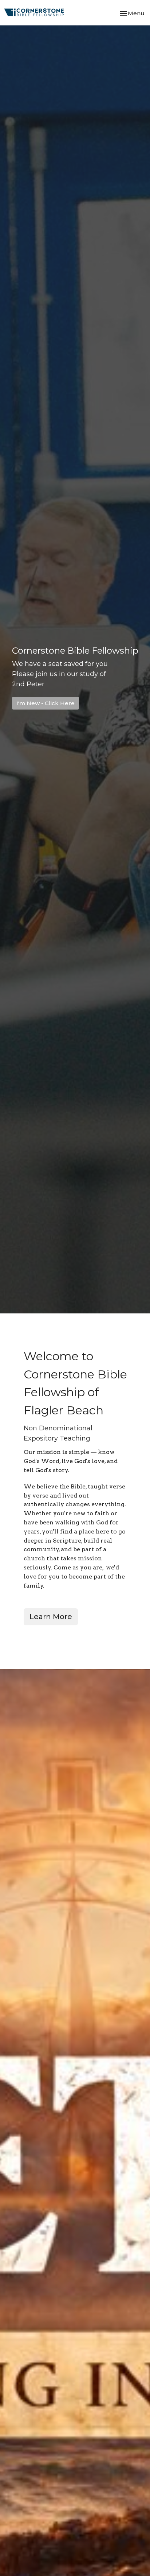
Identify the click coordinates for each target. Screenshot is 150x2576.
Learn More (51, 1617)
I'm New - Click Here (46, 703)
